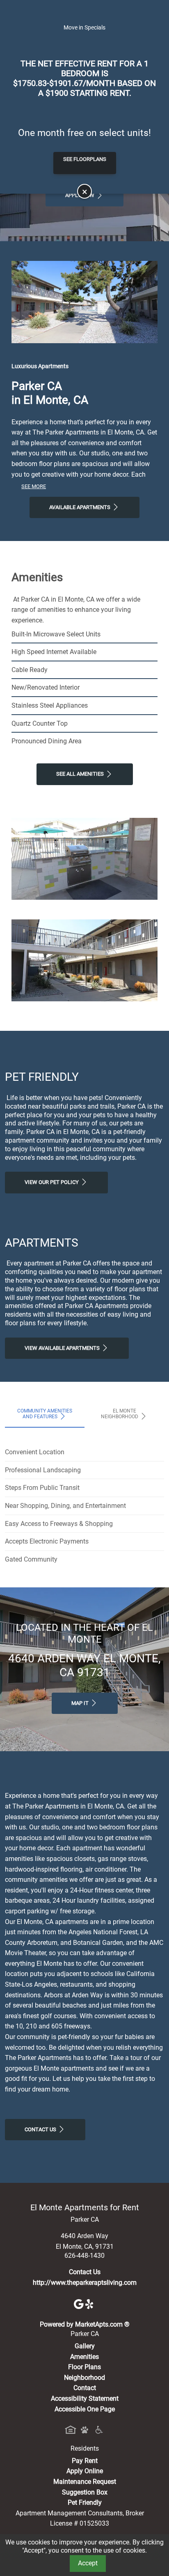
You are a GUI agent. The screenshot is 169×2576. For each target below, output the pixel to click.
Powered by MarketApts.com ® (85, 2324)
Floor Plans (84, 2367)
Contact (85, 2388)
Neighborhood (84, 2378)
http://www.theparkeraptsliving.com (85, 2283)
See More (34, 486)
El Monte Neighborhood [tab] (120, 1414)
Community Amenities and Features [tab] (45, 1414)
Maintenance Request (85, 2482)
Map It (81, 1703)
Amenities (84, 2357)
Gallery (85, 2346)
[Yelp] (90, 2303)
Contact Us (41, 2129)
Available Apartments (80, 507)
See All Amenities (81, 774)
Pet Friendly (85, 2502)
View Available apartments (63, 1348)
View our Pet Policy (52, 1182)
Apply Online (85, 2471)
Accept (88, 2563)
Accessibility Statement (85, 2398)
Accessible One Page (85, 2409)
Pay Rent (85, 2461)
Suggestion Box (85, 2492)
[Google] (80, 2303)
